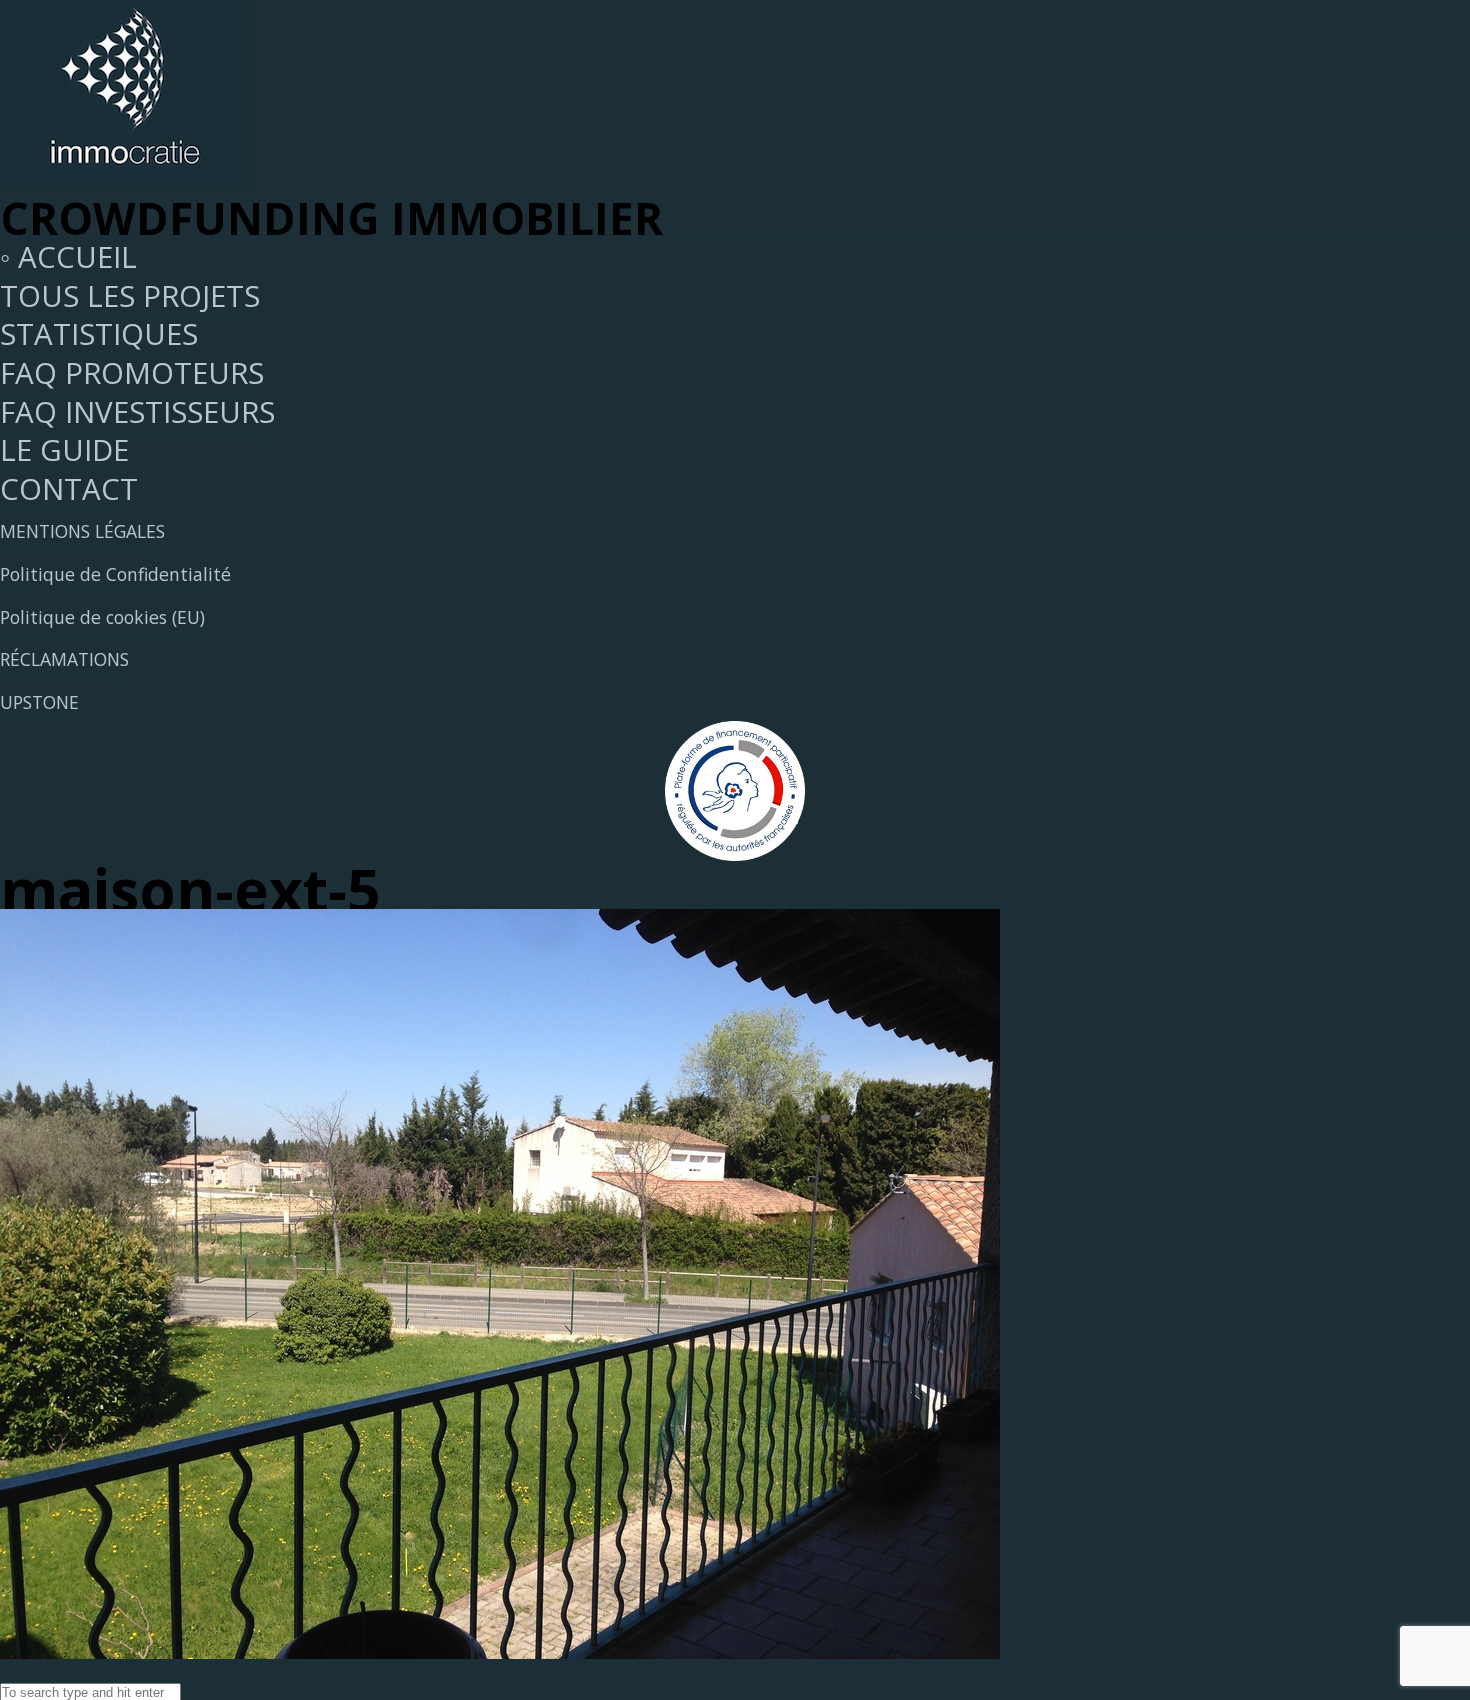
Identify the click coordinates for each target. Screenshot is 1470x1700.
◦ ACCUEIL (68, 257)
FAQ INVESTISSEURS (137, 412)
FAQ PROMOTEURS (132, 373)
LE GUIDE (64, 450)
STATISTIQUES (99, 334)
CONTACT (69, 489)
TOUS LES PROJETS (130, 296)
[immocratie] (125, 179)
